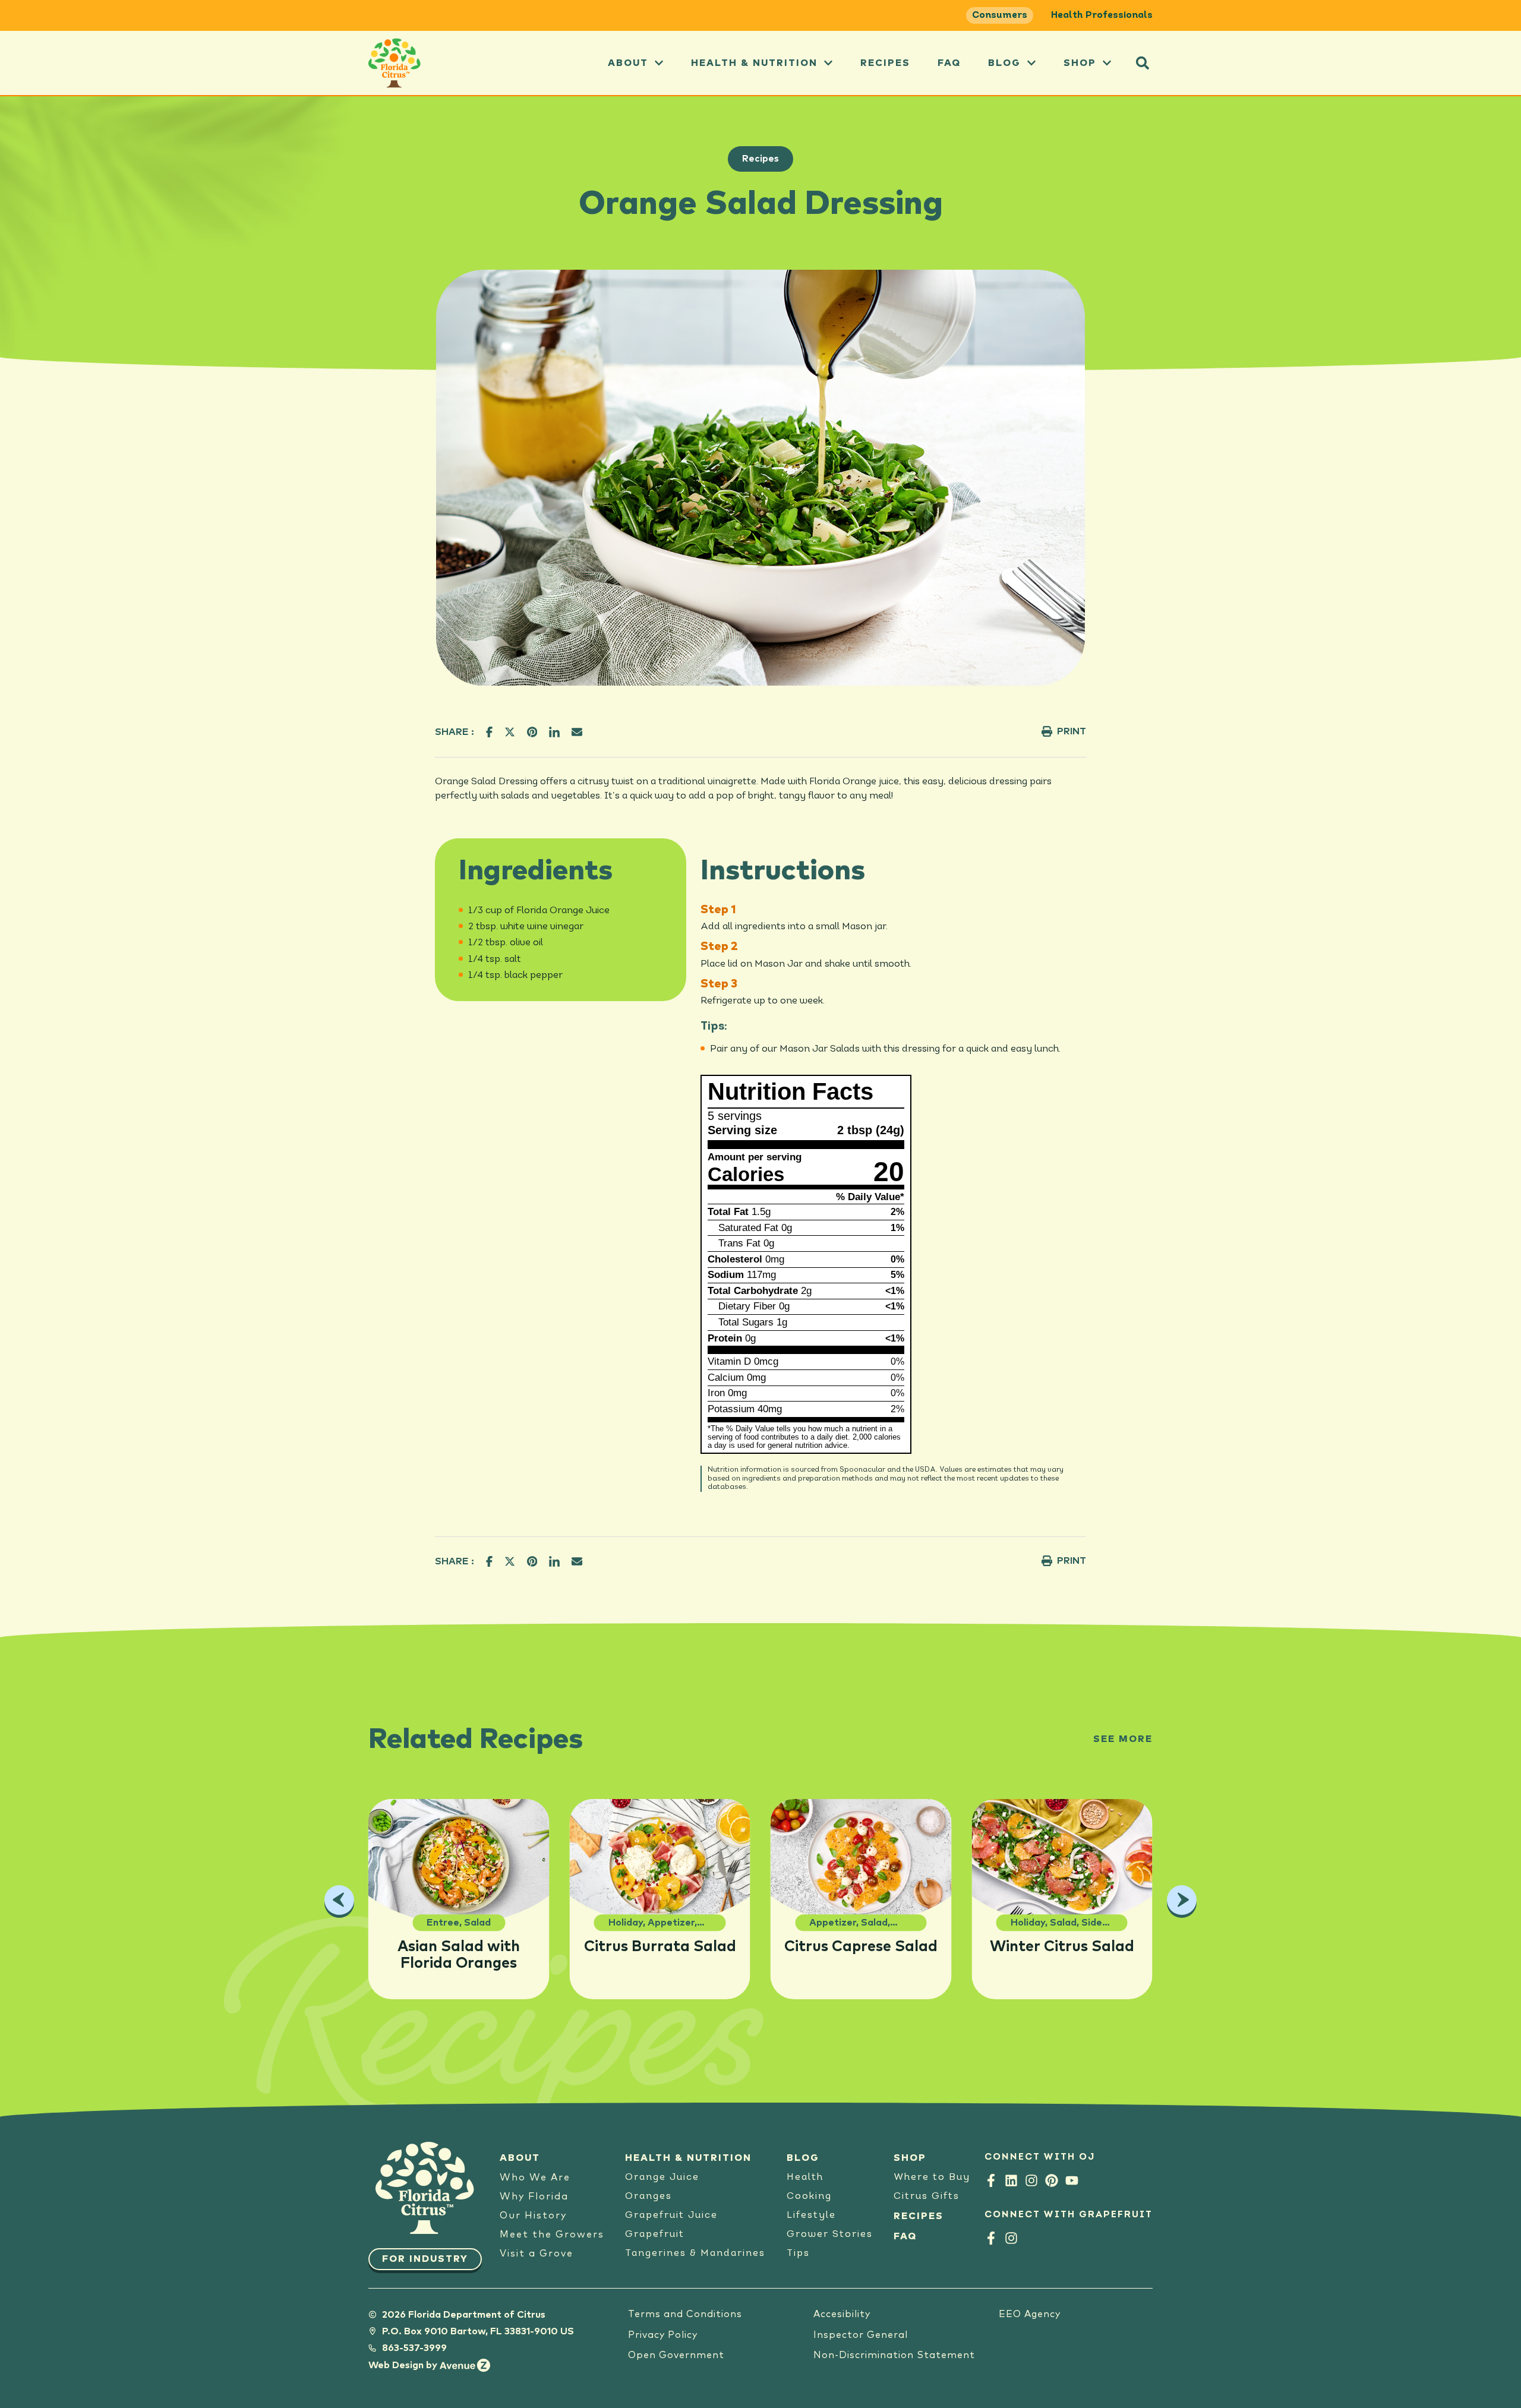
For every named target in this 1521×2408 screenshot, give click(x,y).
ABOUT (628, 63)
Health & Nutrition (754, 63)
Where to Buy (932, 2177)
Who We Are (535, 2177)
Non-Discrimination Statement (894, 2355)
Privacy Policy (663, 2335)
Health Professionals (1102, 15)
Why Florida (534, 2196)
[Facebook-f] (991, 2180)
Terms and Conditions (685, 2314)
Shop (1080, 63)
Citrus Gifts (927, 2196)
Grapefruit (655, 2235)
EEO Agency (1030, 2314)
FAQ (949, 63)
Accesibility (842, 2314)
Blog (1004, 63)
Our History (533, 2216)
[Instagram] (1031, 2180)
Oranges (649, 2196)
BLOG (803, 2158)
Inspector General (861, 2335)
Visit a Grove (537, 2254)
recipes (885, 63)
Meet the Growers (552, 2235)
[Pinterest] (1052, 2180)
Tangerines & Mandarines (695, 2254)
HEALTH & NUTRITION (688, 2158)
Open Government (676, 2355)
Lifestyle (811, 2216)
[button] (1143, 63)
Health (805, 2177)
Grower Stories (830, 2235)
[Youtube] (1072, 2180)
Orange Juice (662, 2177)
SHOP (910, 2158)
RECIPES (919, 2216)
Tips (798, 2254)
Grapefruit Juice (671, 2216)
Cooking (809, 2196)
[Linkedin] (1011, 2180)
